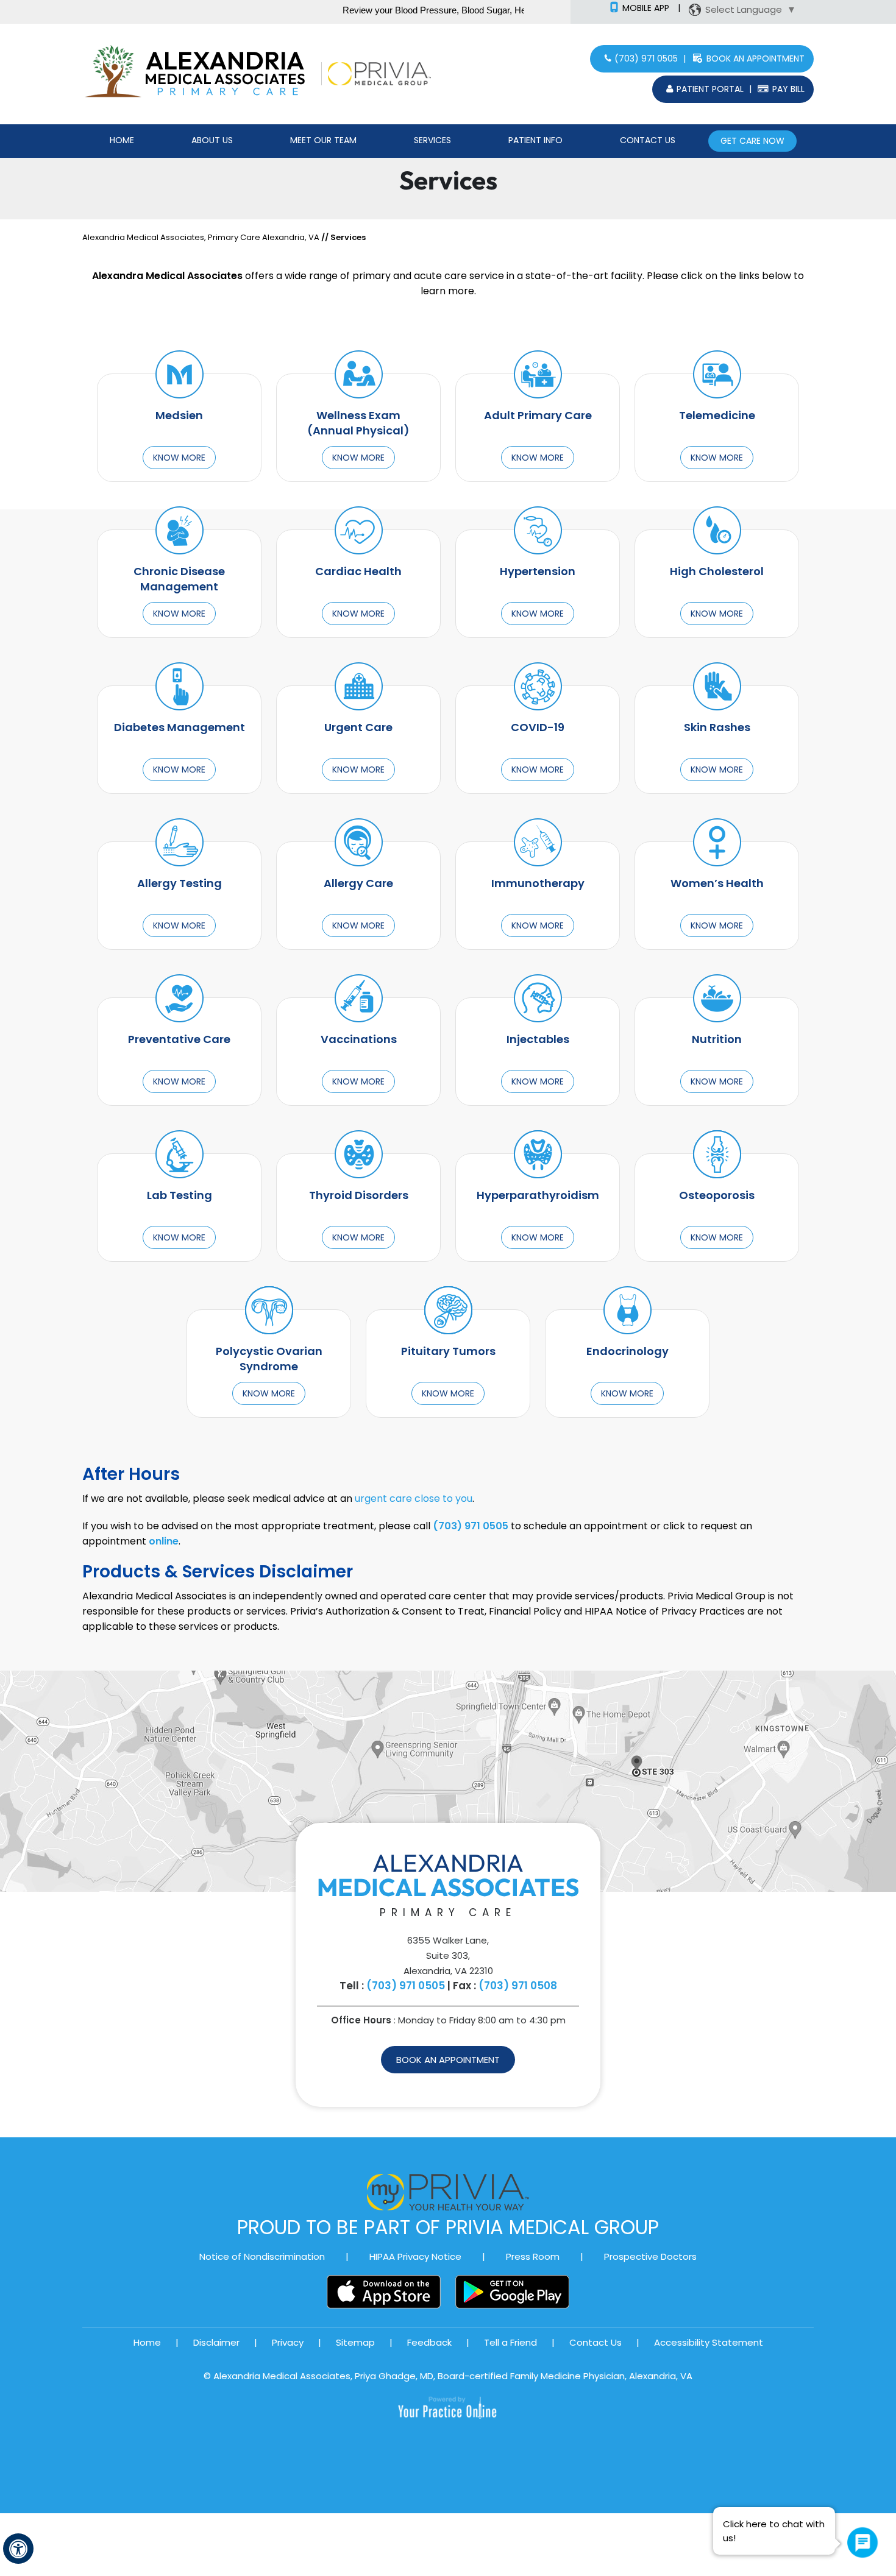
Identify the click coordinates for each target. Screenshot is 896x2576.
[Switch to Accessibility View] (18, 2549)
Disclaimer (216, 2342)
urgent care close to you (414, 1499)
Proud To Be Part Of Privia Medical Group (448, 2227)
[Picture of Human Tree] (113, 73)
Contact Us (648, 140)
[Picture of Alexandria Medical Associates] (229, 73)
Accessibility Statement (709, 2342)
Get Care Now (752, 141)
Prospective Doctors (650, 2256)
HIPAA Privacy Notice (415, 2256)
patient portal (710, 89)
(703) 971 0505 (646, 58)
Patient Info (535, 140)
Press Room (533, 2256)
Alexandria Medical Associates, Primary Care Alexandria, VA (201, 237)
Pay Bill (788, 89)
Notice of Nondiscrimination (262, 2256)
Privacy (288, 2342)
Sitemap (355, 2342)
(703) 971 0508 (518, 1986)
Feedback (429, 2342)
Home (122, 140)
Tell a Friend (510, 2342)
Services (432, 140)
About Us (212, 140)
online (164, 1541)
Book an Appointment (756, 58)
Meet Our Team (323, 140)
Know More (179, 458)
